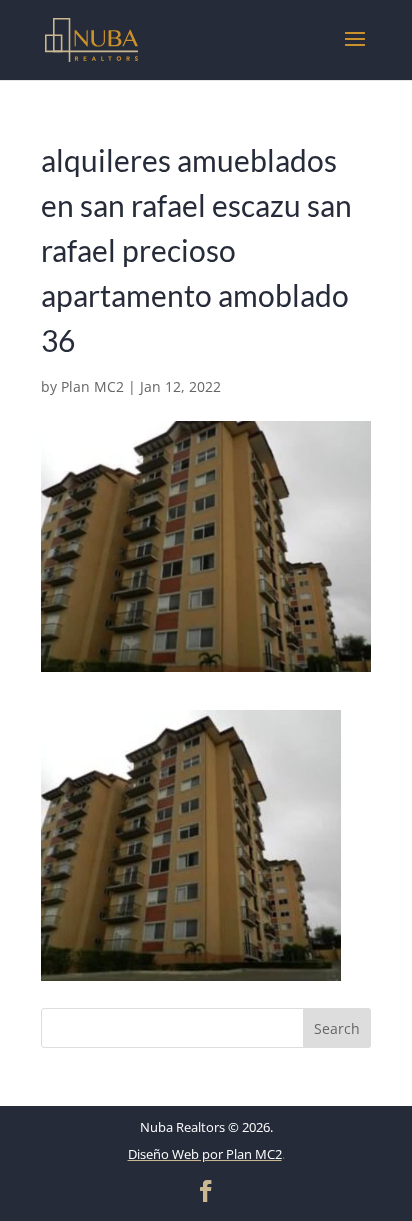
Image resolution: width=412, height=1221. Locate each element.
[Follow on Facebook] (206, 1191)
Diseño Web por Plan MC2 (205, 1154)
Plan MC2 (92, 386)
